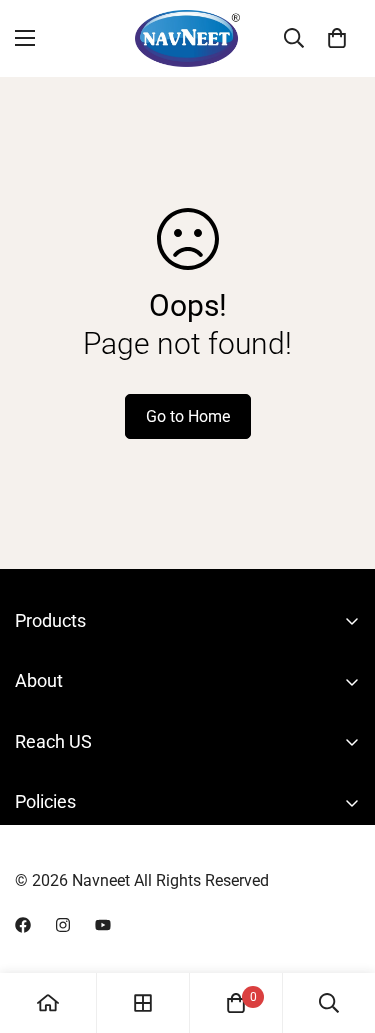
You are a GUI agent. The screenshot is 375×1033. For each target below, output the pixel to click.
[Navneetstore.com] (187, 38)
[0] (337, 38)
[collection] (143, 1003)
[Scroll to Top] (339, 927)
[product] (48, 1003)
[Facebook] (23, 925)
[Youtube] (103, 925)
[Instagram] (63, 925)
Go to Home (188, 416)
